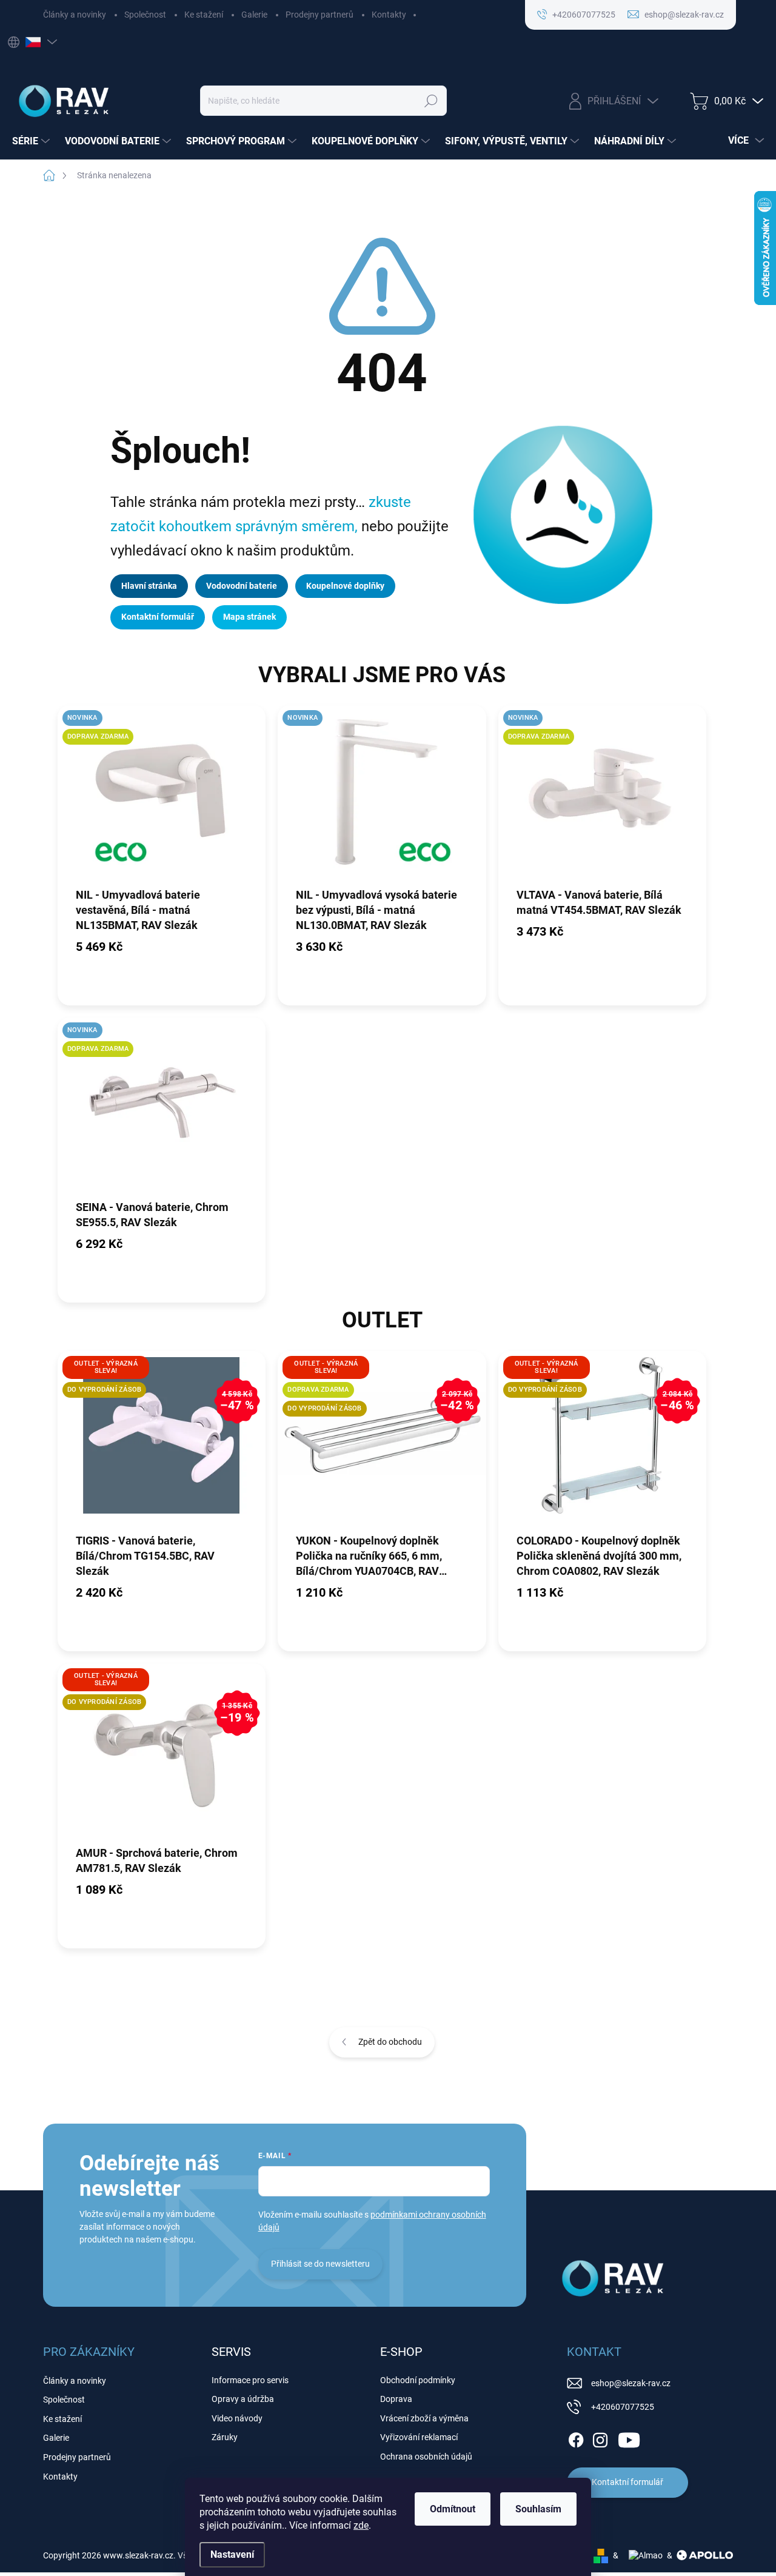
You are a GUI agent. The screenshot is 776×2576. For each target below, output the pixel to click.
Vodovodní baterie (242, 586)
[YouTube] (629, 2438)
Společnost (145, 15)
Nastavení (232, 2554)
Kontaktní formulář (158, 617)
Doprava (396, 2399)
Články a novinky (75, 15)
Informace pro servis (250, 2380)
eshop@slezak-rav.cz (631, 2383)
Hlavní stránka (149, 586)
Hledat (431, 101)
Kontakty (389, 15)
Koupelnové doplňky (345, 586)
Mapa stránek (249, 617)
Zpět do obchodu (390, 2042)
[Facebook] (576, 2438)
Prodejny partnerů (319, 15)
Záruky (225, 2437)
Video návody (237, 2418)
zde (361, 2525)
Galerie (254, 15)
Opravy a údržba (243, 2399)
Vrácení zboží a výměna (424, 2418)
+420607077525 (623, 2407)
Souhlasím (538, 2509)
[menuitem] (32, 141)
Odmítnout (453, 2509)
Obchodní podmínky (418, 2380)
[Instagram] (600, 2438)
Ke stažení (204, 15)
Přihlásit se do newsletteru (320, 2264)
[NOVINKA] (382, 796)
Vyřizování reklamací (419, 2437)
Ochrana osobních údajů (426, 2457)
